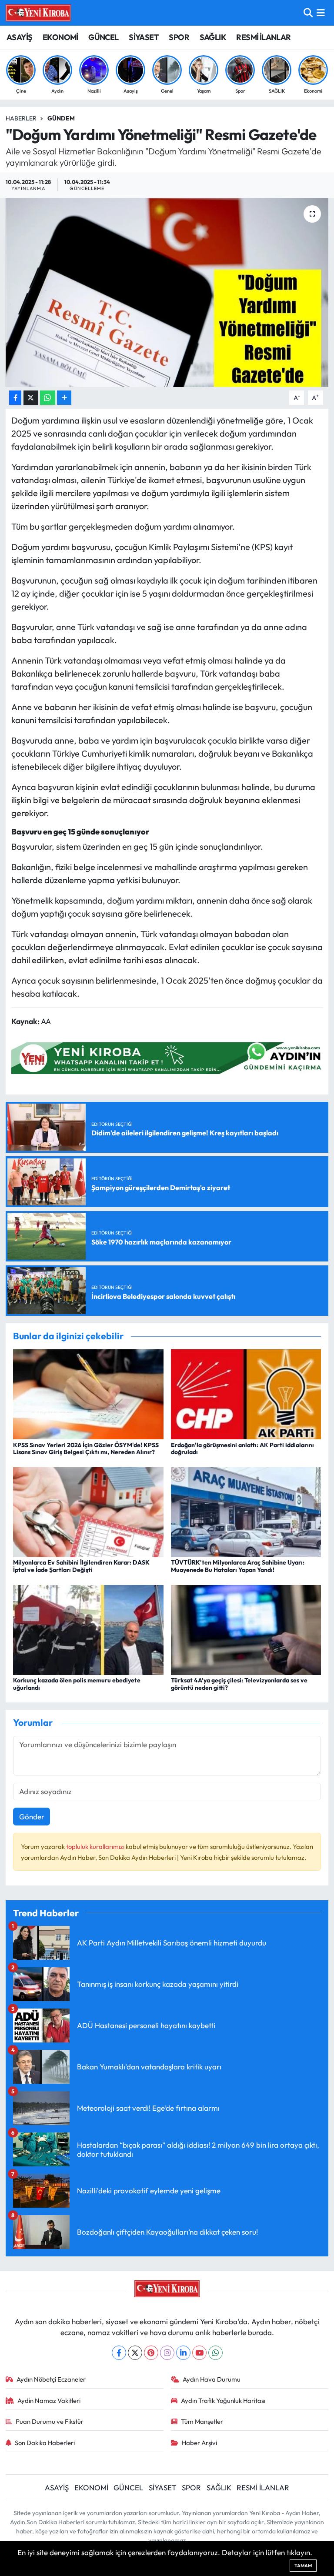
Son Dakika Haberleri (45, 2443)
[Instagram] (167, 2353)
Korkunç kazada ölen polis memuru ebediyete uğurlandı (77, 1684)
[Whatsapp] (215, 2353)
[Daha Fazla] (64, 398)
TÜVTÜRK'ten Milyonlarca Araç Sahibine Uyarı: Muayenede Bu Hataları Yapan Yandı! (238, 1566)
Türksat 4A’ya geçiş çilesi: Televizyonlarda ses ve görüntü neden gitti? (239, 1684)
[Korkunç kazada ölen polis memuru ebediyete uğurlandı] (88, 1629)
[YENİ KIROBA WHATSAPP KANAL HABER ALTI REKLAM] (170, 1057)
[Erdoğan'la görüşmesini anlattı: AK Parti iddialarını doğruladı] (246, 1393)
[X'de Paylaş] (31, 398)
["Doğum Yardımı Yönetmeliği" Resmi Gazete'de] (167, 292)
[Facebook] (119, 2353)
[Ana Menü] (321, 13)
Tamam (303, 2566)
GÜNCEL (103, 37)
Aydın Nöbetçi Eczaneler (51, 2379)
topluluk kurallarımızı (96, 1847)
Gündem (61, 118)
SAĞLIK (213, 37)
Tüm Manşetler (202, 2421)
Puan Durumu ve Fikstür (50, 2421)
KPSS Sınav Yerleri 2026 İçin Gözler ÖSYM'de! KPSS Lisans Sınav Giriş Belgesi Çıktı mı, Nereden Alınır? (86, 1449)
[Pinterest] (151, 2353)
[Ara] (308, 13)
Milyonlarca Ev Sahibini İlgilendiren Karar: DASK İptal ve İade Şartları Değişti (81, 1566)
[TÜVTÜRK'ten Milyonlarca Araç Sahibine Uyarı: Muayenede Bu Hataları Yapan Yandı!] (246, 1511)
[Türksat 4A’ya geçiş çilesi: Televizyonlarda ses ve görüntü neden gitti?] (246, 1629)
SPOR (179, 37)
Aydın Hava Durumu (212, 2379)
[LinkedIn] (183, 2353)
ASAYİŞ (19, 37)
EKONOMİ (60, 37)
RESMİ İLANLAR (263, 37)
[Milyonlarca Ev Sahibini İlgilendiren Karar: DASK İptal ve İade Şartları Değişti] (88, 1511)
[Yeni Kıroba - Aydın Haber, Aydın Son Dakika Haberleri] (38, 13)
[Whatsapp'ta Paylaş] (48, 398)
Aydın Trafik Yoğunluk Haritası (223, 2401)
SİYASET (144, 37)
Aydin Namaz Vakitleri (49, 2401)
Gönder (32, 1817)
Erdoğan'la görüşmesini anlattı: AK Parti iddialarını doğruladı (242, 1449)
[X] (135, 2353)
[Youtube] (199, 2353)
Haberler (21, 118)
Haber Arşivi (199, 2443)
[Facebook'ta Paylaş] (15, 398)
